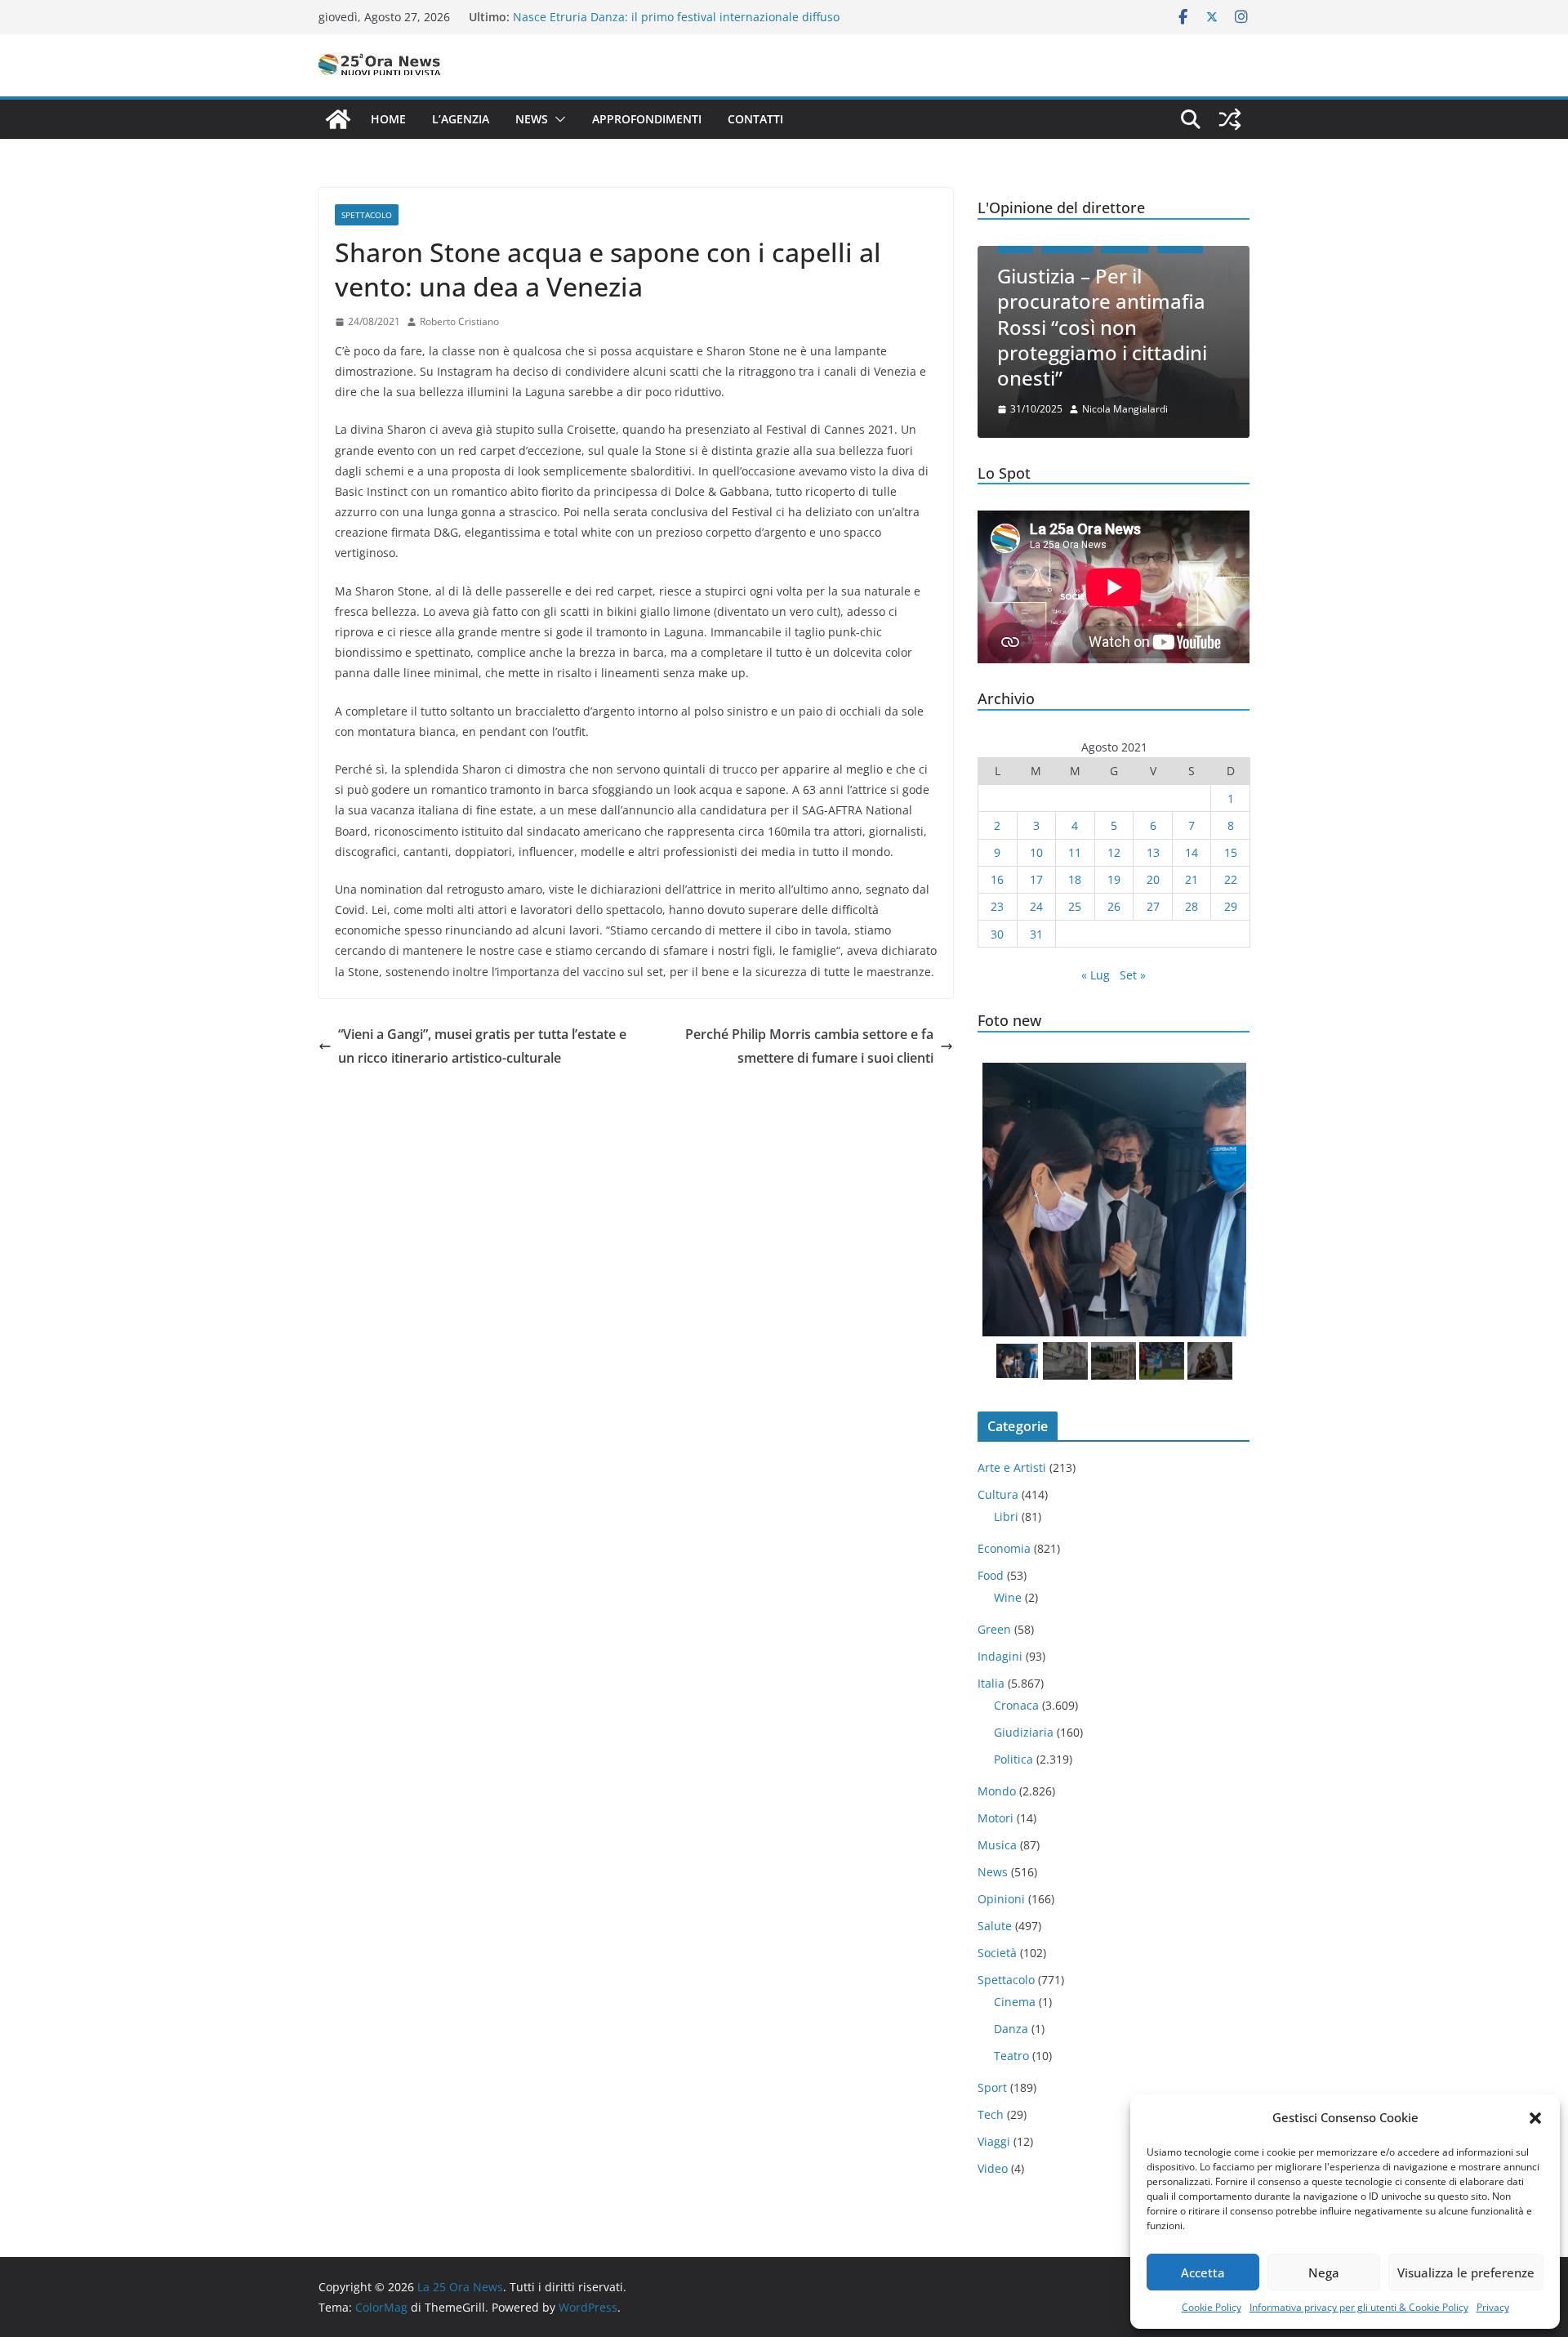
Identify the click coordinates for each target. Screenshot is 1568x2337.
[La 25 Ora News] (338, 119)
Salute (995, 1926)
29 (1231, 906)
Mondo (997, 1791)
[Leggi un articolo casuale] (1230, 119)
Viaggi (994, 2141)
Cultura (998, 1494)
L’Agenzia (461, 119)
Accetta (1203, 2272)
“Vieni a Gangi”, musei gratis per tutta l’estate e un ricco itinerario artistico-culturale (482, 1046)
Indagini (1000, 1656)
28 (1192, 906)
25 (1075, 906)
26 (1114, 906)
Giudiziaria (1024, 1732)
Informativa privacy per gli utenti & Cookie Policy (1359, 2307)
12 (1114, 852)
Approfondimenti (647, 119)
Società (997, 1953)
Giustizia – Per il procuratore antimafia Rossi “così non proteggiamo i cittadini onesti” (1102, 327)
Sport (992, 2087)
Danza (1011, 2029)
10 (1036, 852)
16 (997, 879)
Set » (1133, 975)
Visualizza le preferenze (1466, 2272)
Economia (1004, 1548)
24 (1036, 906)
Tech (991, 2114)
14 (1192, 852)
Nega (1324, 2272)
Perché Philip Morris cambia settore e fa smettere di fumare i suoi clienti (809, 1046)
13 (1153, 852)
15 (1231, 852)
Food (991, 1575)
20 (1153, 879)
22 (1231, 879)
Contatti (755, 119)
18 (1075, 879)
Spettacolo (367, 215)
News (532, 119)
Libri (1006, 1516)
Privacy (1493, 2307)
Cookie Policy (1212, 2307)
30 (997, 934)
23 (997, 906)
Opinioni (1001, 1899)
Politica (1013, 1759)
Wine (1008, 1597)
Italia (991, 1683)
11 (1075, 852)
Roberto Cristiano (459, 321)
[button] (1535, 2118)
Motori (996, 1818)
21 (1192, 879)
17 (1036, 879)
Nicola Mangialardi (1125, 409)
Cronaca (1016, 1705)
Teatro (1011, 2056)
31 (1036, 934)
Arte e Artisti (1012, 1467)
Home (388, 119)
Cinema (1015, 2002)
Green (994, 1629)
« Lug (1096, 975)
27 (1153, 906)
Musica (997, 1845)
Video (993, 2168)
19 (1114, 879)
